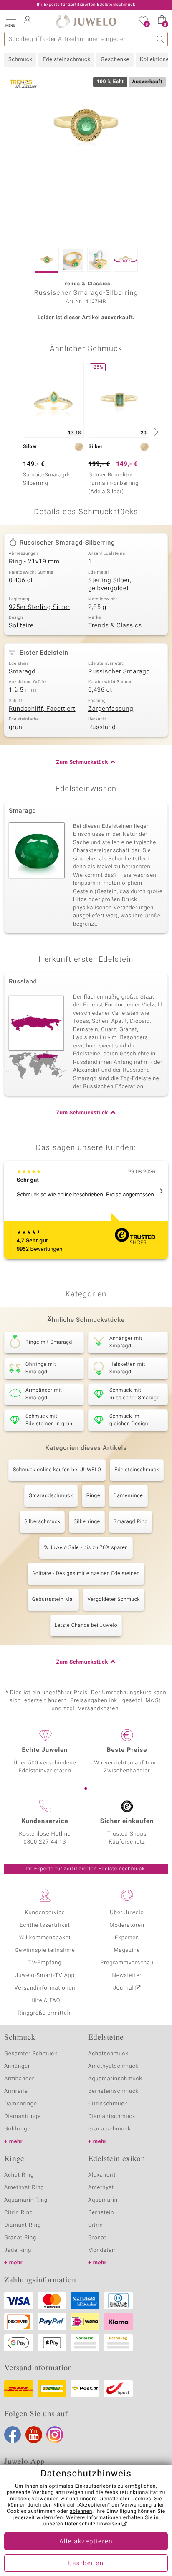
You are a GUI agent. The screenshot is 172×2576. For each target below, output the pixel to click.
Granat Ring (20, 2238)
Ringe (93, 1496)
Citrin (96, 2225)
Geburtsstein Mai (53, 1600)
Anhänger (17, 2066)
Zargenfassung (111, 709)
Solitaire (21, 626)
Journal (124, 1988)
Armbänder (19, 2079)
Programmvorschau (127, 1963)
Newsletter (127, 1976)
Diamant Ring (23, 2225)
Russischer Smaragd (119, 672)
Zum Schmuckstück (82, 762)
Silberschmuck (42, 1522)
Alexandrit (102, 2175)
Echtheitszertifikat (45, 1925)
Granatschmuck (110, 2129)
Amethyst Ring (24, 2188)
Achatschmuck (108, 2054)
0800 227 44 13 (45, 1842)
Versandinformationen (45, 1988)
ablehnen (81, 2512)
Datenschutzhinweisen (93, 2524)
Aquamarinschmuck (115, 2079)
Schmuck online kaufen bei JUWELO (57, 1470)
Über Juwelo (127, 1913)
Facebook (13, 2435)
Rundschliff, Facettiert (42, 709)
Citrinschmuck (108, 2104)
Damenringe (128, 1496)
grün (16, 727)
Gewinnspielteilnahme (45, 1950)
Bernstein (101, 2213)
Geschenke (115, 60)
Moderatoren (127, 1925)
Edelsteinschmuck (66, 60)
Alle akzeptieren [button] (86, 2542)
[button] (10, 21)
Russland (102, 727)
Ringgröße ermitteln (45, 2013)
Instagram (55, 2435)
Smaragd (22, 672)
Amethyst (101, 2188)
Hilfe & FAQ (45, 2001)
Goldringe (17, 2129)
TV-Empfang (45, 1963)
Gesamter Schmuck (31, 2054)
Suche (161, 39)
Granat (97, 2238)
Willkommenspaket (45, 1938)
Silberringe (87, 1522)
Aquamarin (103, 2200)
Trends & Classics (115, 626)
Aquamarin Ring (26, 2200)
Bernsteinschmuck (113, 2091)
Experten (127, 1938)
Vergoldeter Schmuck (114, 1600)
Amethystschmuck (113, 2066)
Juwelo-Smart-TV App (45, 1976)
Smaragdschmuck (51, 1496)
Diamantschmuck (112, 2116)
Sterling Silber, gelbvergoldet (110, 585)
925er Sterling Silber (39, 607)
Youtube (34, 2435)
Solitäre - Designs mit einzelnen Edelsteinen (86, 1574)
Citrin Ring (19, 2213)
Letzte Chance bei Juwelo (86, 1626)
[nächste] (155, 432)
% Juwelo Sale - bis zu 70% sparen (86, 1548)
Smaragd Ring (131, 1522)
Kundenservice (45, 1913)
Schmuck (20, 60)
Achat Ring (19, 2175)
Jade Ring (18, 2250)
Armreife (16, 2091)
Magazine (127, 1950)
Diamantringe (23, 2116)
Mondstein (102, 2250)
